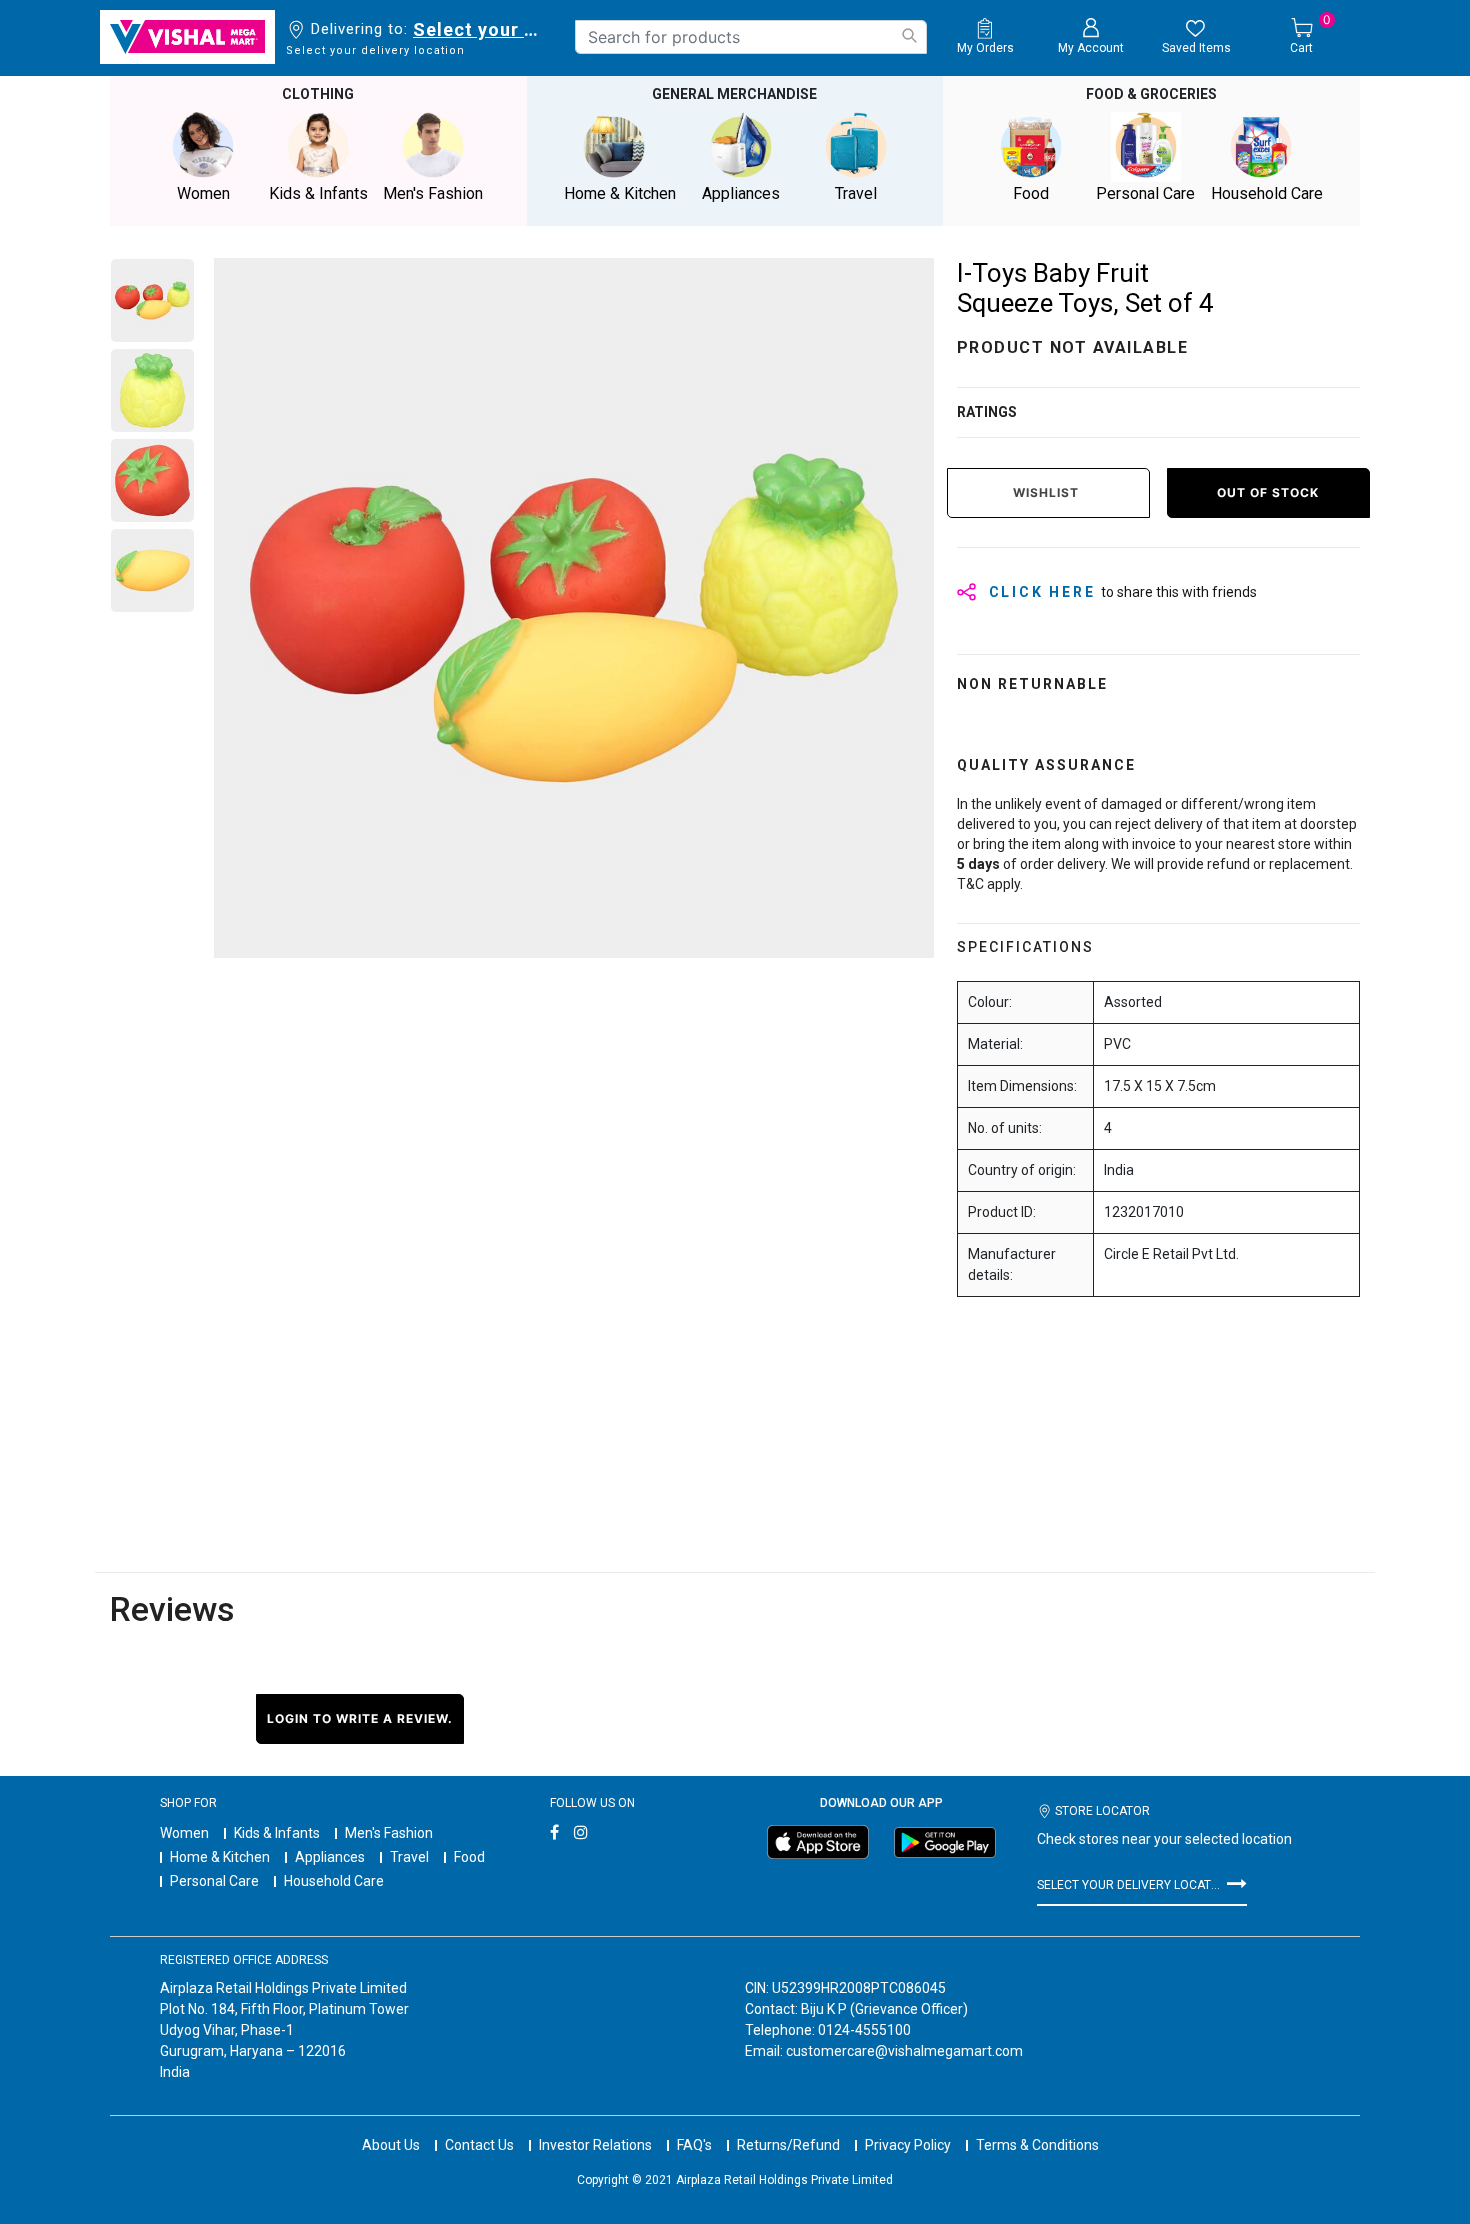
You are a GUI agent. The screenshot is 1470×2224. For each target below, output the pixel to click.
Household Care (334, 1881)
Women (184, 1833)
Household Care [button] (1267, 193)
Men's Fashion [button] (433, 193)
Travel (409, 1857)
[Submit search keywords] (909, 35)
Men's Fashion (389, 1833)
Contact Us (479, 2145)
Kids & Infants (277, 1833)
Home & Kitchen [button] (620, 193)
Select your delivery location (479, 29)
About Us (391, 2145)
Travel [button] (856, 193)
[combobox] (751, 37)
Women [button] (203, 193)
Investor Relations (595, 2145)
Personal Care (214, 1881)
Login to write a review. (360, 1718)
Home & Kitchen (220, 1857)
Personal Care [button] (1145, 193)
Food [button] (1031, 193)
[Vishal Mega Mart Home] (187, 37)
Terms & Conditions (1037, 2145)
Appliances (330, 1857)
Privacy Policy (908, 2145)
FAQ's (694, 2145)
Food (469, 1857)
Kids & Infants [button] (318, 193)
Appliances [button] (741, 193)
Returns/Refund (788, 2145)
